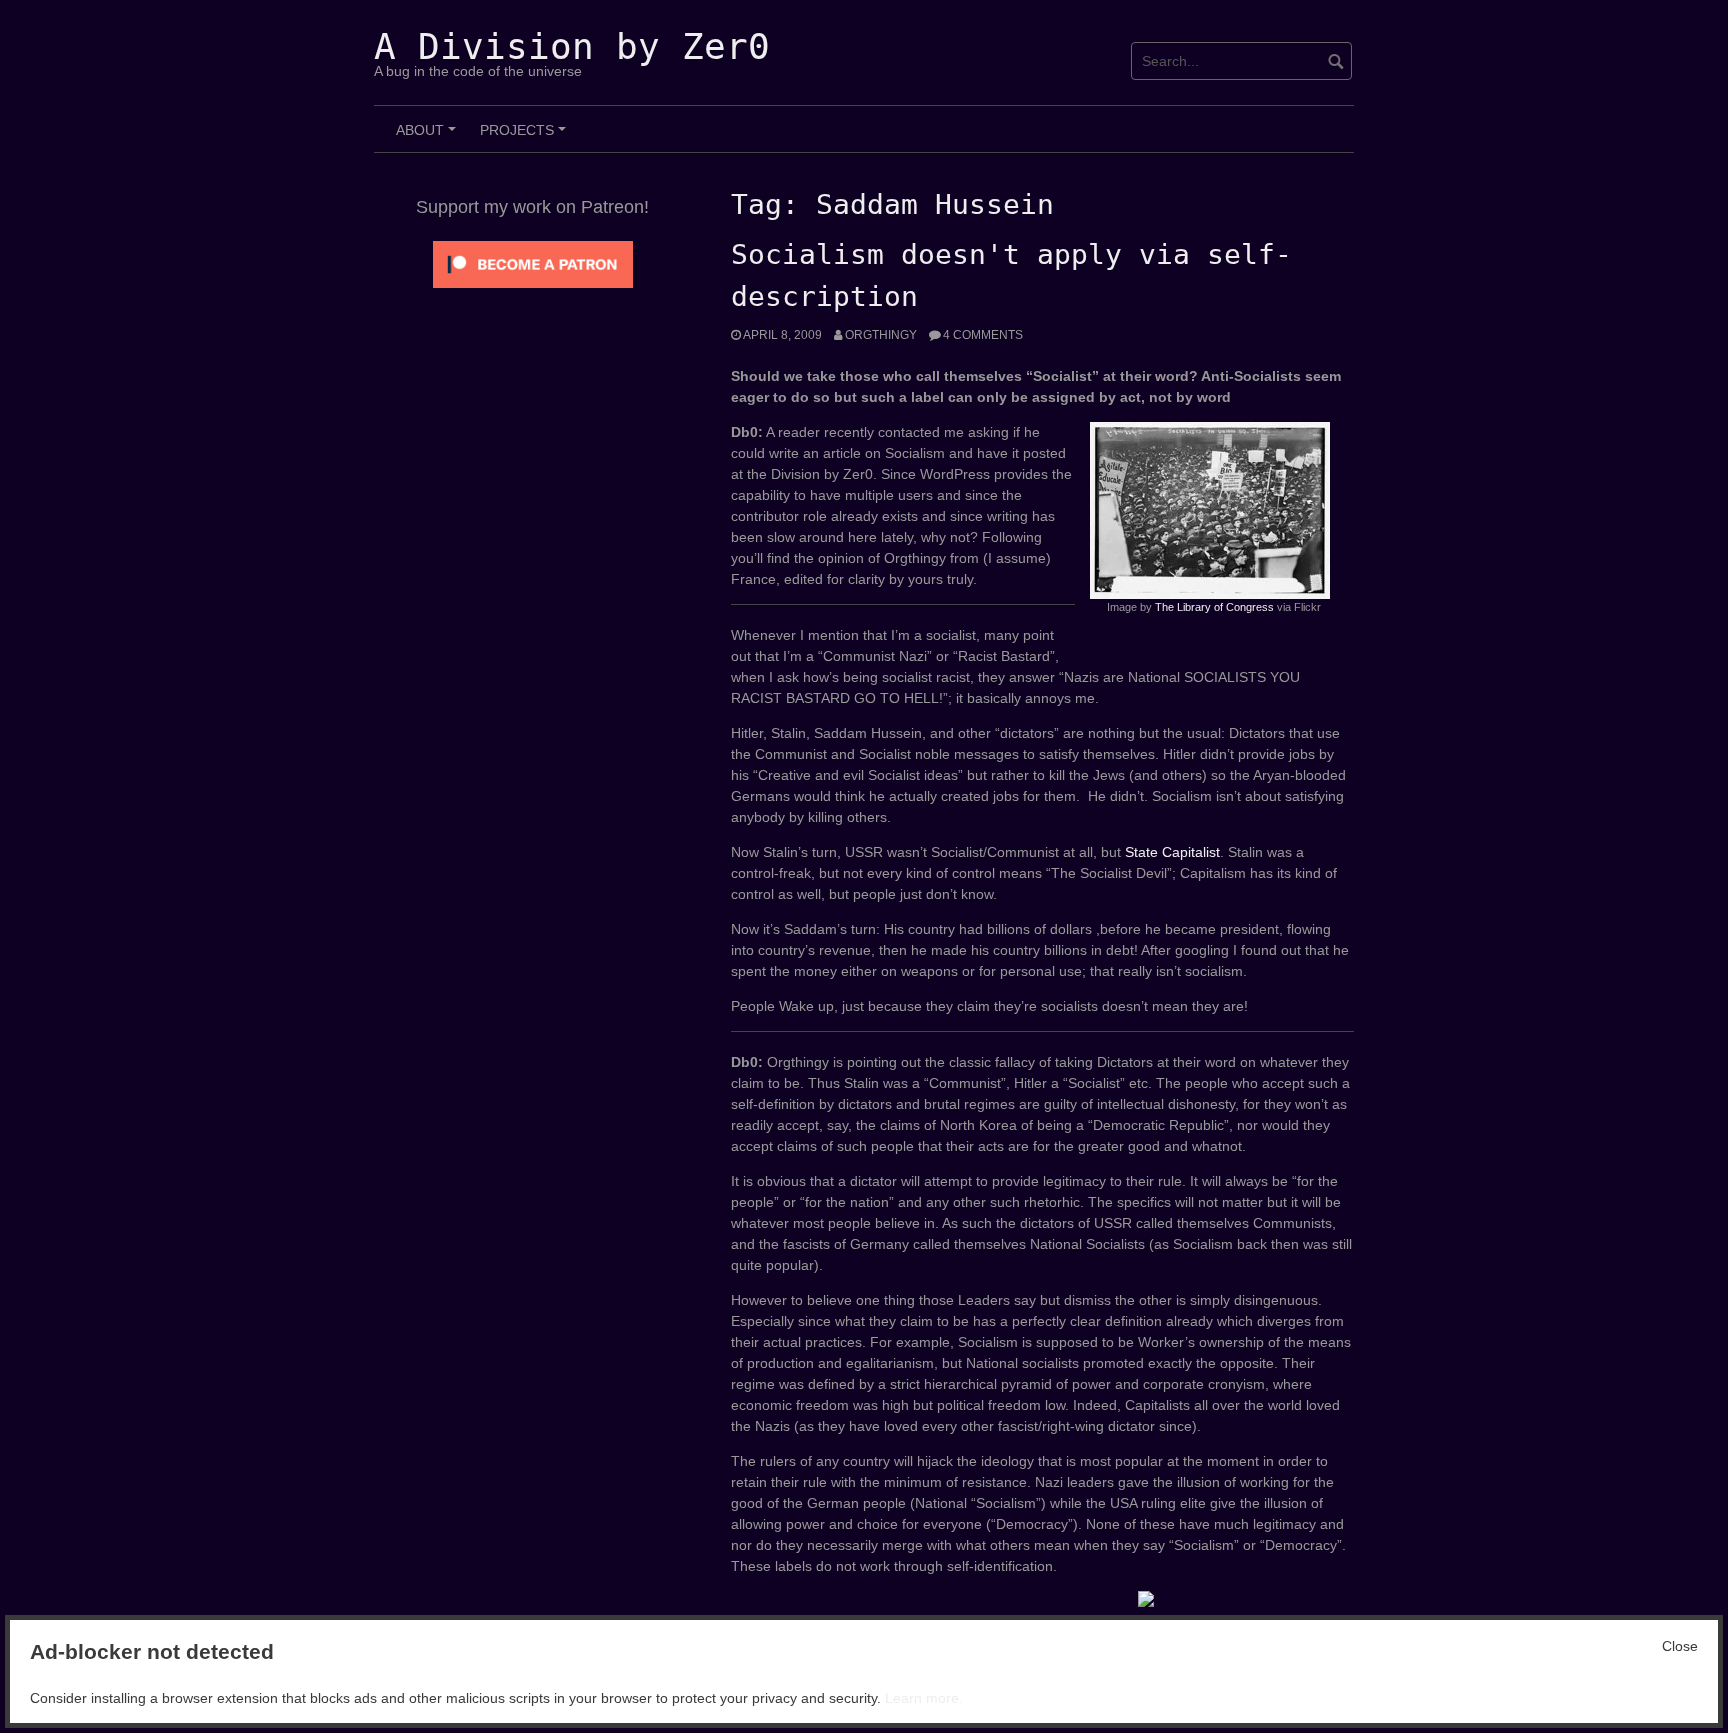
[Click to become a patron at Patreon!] (533, 263)
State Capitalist (1172, 852)
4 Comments (983, 335)
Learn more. (924, 1698)
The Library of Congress (1214, 607)
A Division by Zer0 (572, 46)
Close (1680, 1646)
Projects (526, 137)
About (429, 137)
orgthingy (881, 335)
